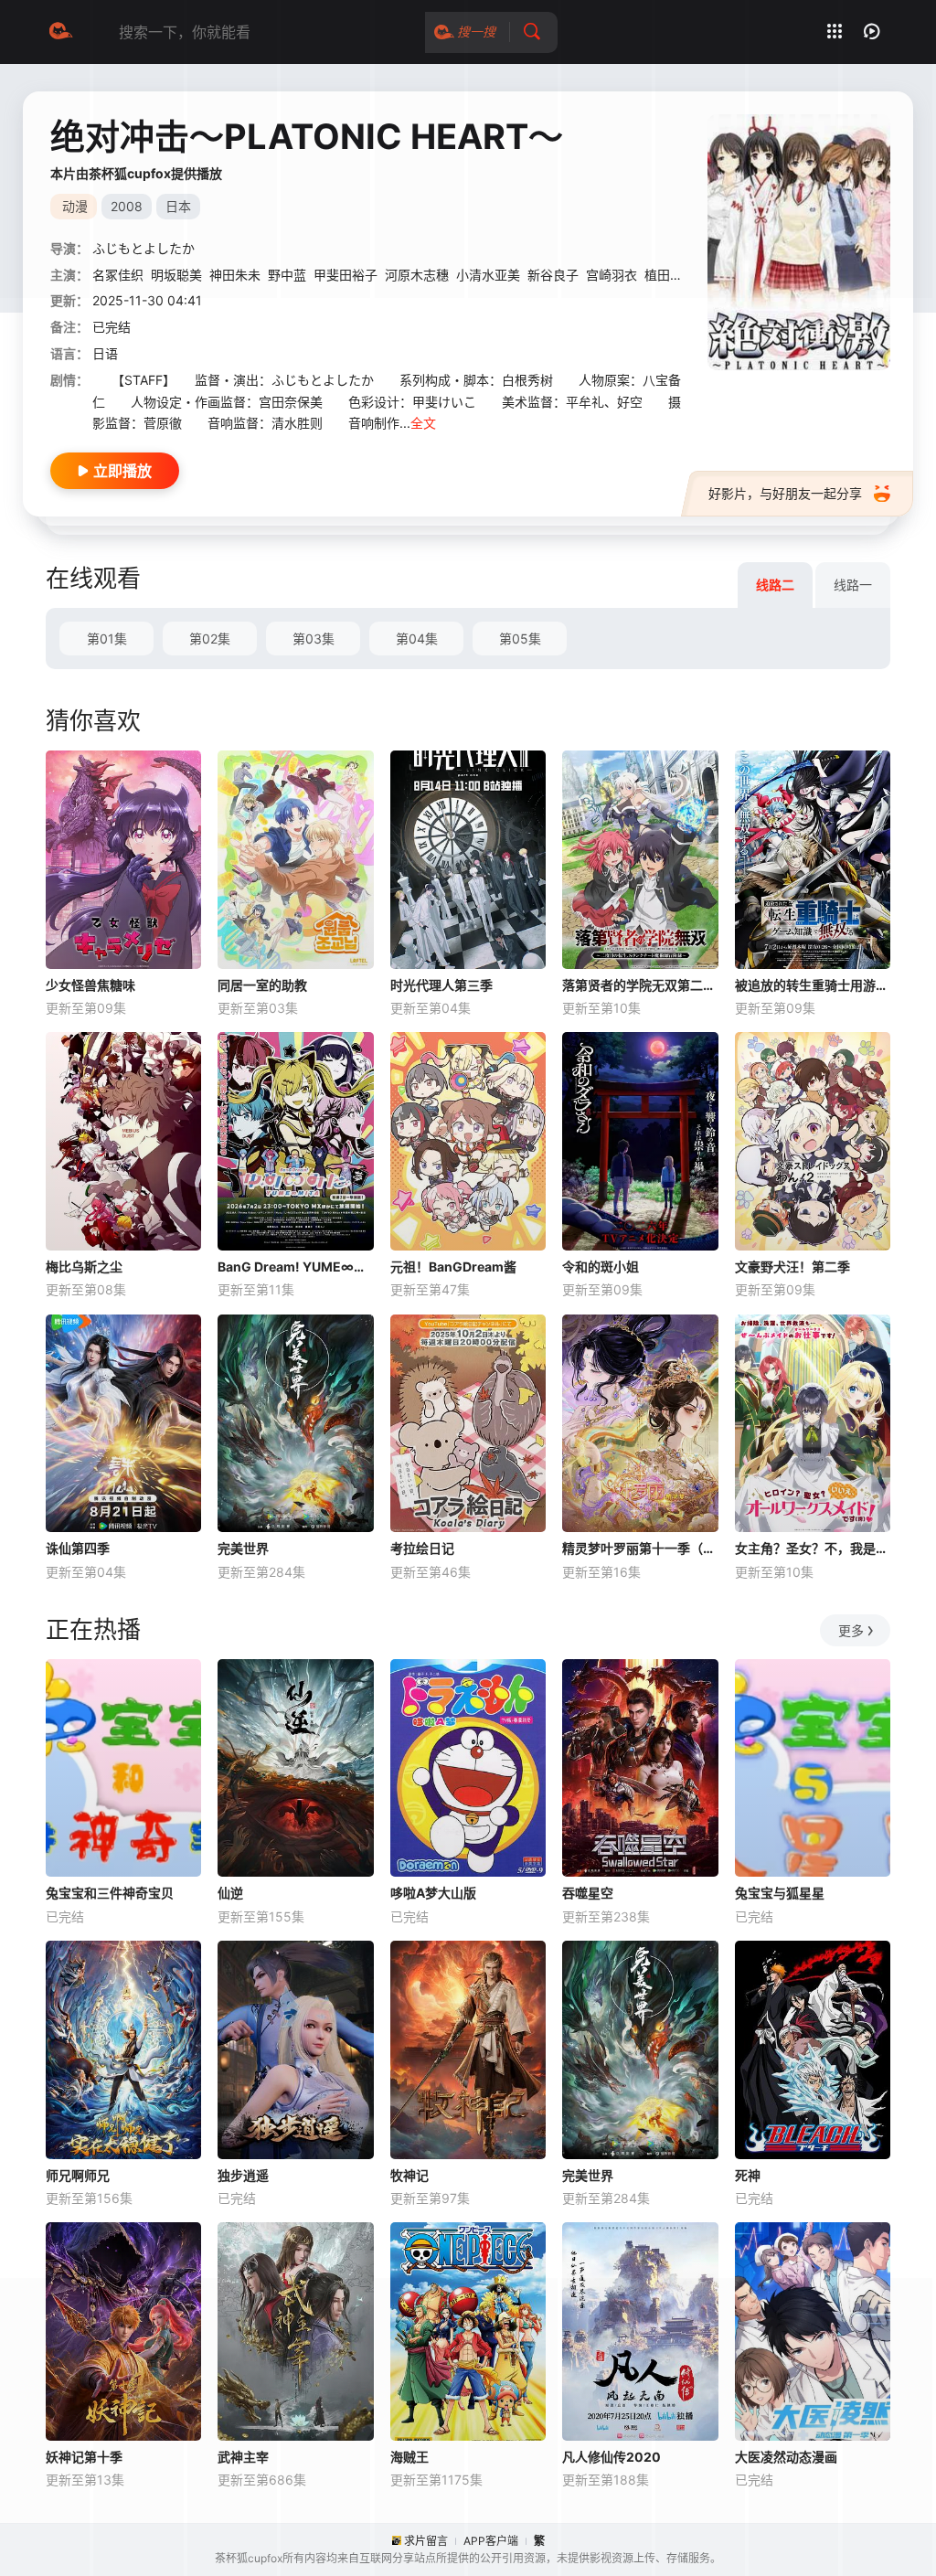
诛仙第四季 (78, 1548)
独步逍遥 (243, 2175)
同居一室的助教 (262, 985)
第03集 (314, 639)
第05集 (520, 639)
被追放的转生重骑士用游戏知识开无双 (813, 985)
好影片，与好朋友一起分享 (785, 493)
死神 (748, 2175)
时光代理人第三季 (441, 985)
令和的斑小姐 (601, 1267)
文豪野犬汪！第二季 (792, 1267)
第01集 (107, 639)
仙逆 (230, 1893)
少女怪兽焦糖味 (90, 985)
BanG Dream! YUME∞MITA (295, 1267)
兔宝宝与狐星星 (780, 1893)
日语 (105, 353)
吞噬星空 (588, 1893)
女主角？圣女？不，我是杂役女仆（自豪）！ (813, 1548)
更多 (851, 1630)
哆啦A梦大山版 (433, 1893)
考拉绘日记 (422, 1548)
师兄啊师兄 (78, 2175)
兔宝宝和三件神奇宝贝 (110, 1893)
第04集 (417, 639)
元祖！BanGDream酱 (453, 1267)
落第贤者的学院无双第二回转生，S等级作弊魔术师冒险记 (640, 985)
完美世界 (243, 1548)
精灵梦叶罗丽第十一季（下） (640, 1548)
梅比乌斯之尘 (84, 1267)
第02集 (210, 639)
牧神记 (409, 2175)
